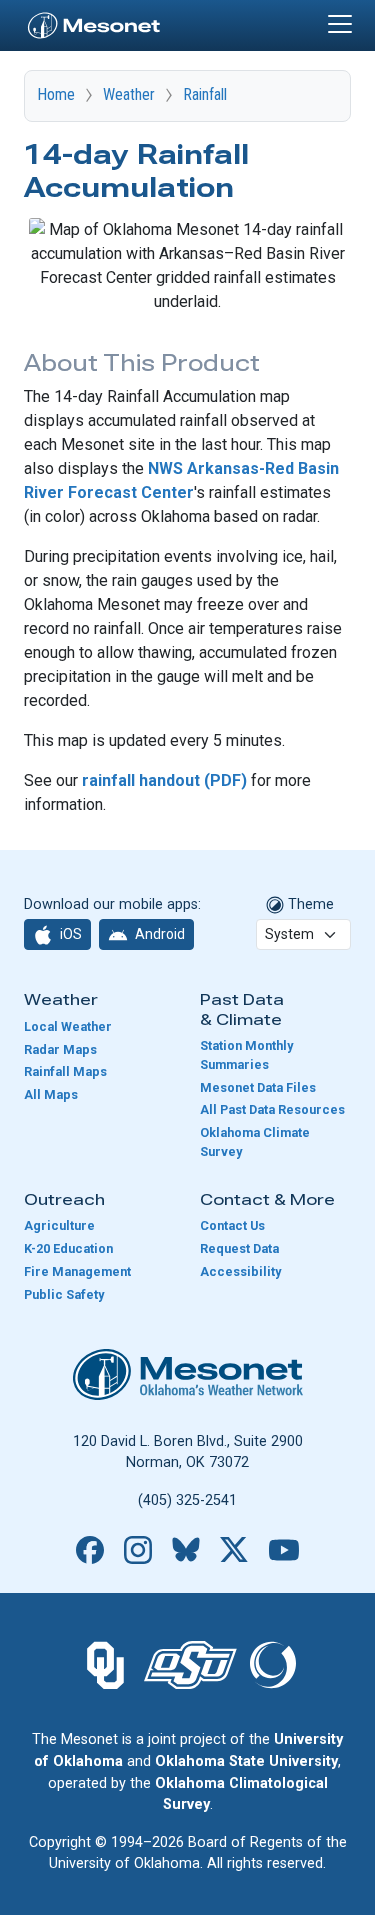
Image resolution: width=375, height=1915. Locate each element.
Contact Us (232, 1225)
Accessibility (240, 1271)
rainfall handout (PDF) (164, 780)
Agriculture (59, 1225)
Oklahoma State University (246, 1761)
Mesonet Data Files (258, 1087)
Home (56, 94)
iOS (69, 934)
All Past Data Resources (272, 1109)
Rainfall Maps (65, 1071)
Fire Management (77, 1271)
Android (158, 934)
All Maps (51, 1094)
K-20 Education (68, 1248)
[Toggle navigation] (340, 24)
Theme (309, 904)
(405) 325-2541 (187, 1500)
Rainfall (205, 94)
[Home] (94, 23)
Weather (129, 94)
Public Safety (64, 1294)
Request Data (239, 1248)
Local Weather (68, 1026)
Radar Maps (60, 1049)
